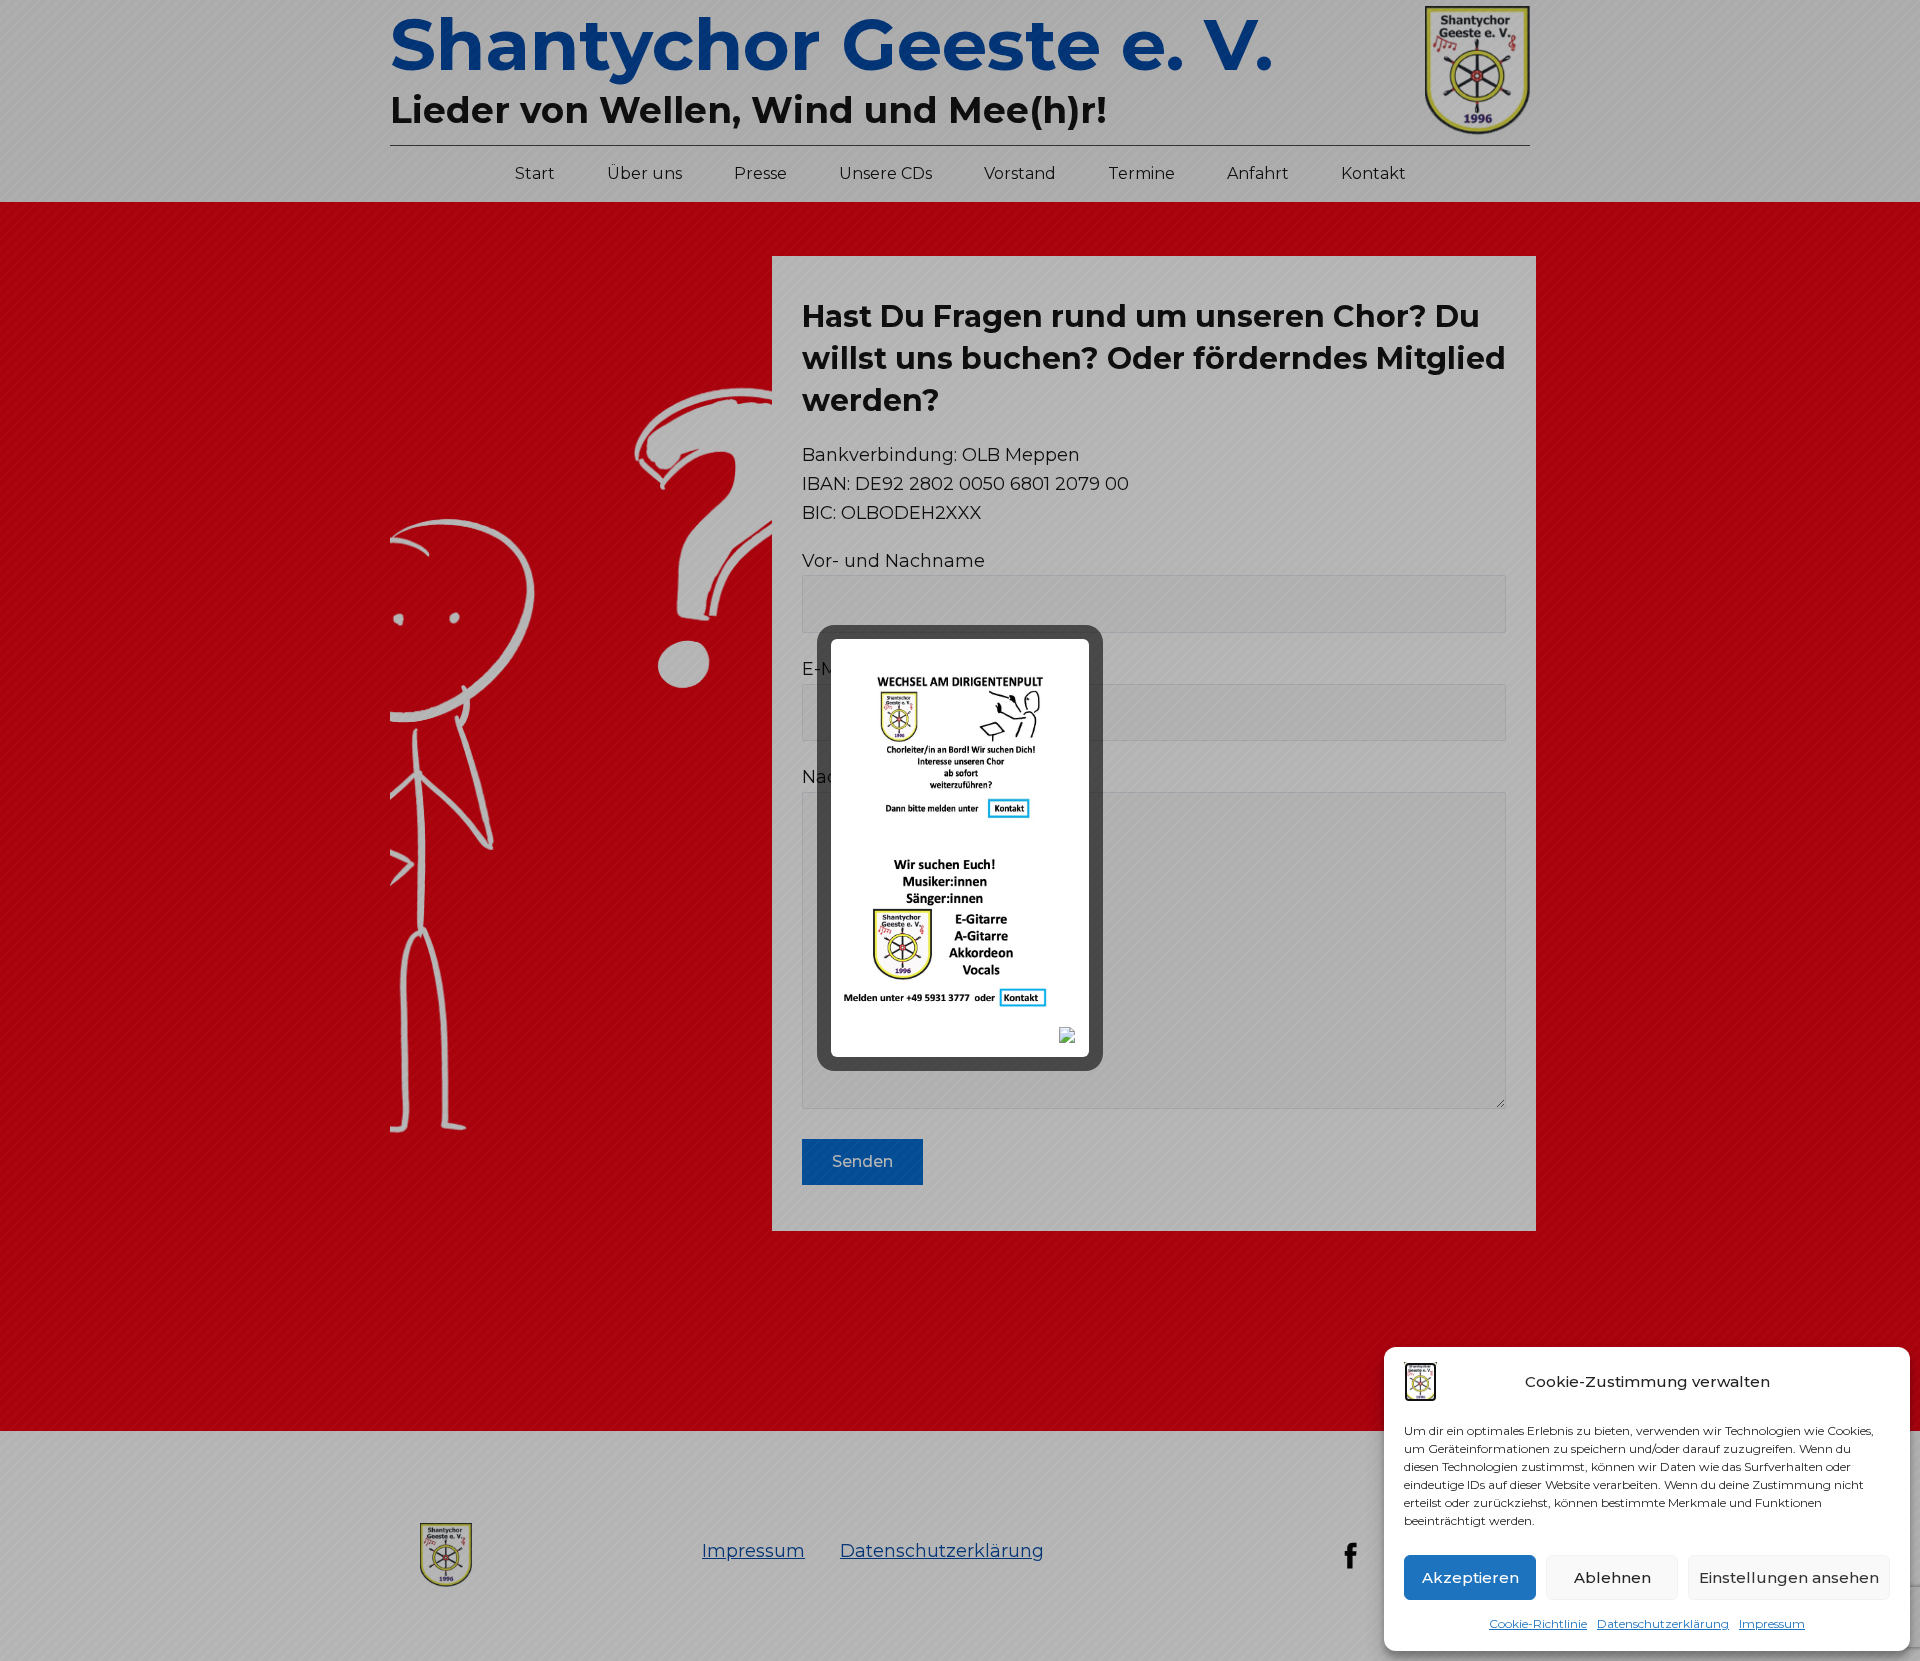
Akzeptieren (1470, 1577)
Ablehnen (1612, 1577)
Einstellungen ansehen (1789, 1577)
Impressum (1772, 1623)
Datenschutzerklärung (1663, 1623)
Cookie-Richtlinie (1538, 1623)
